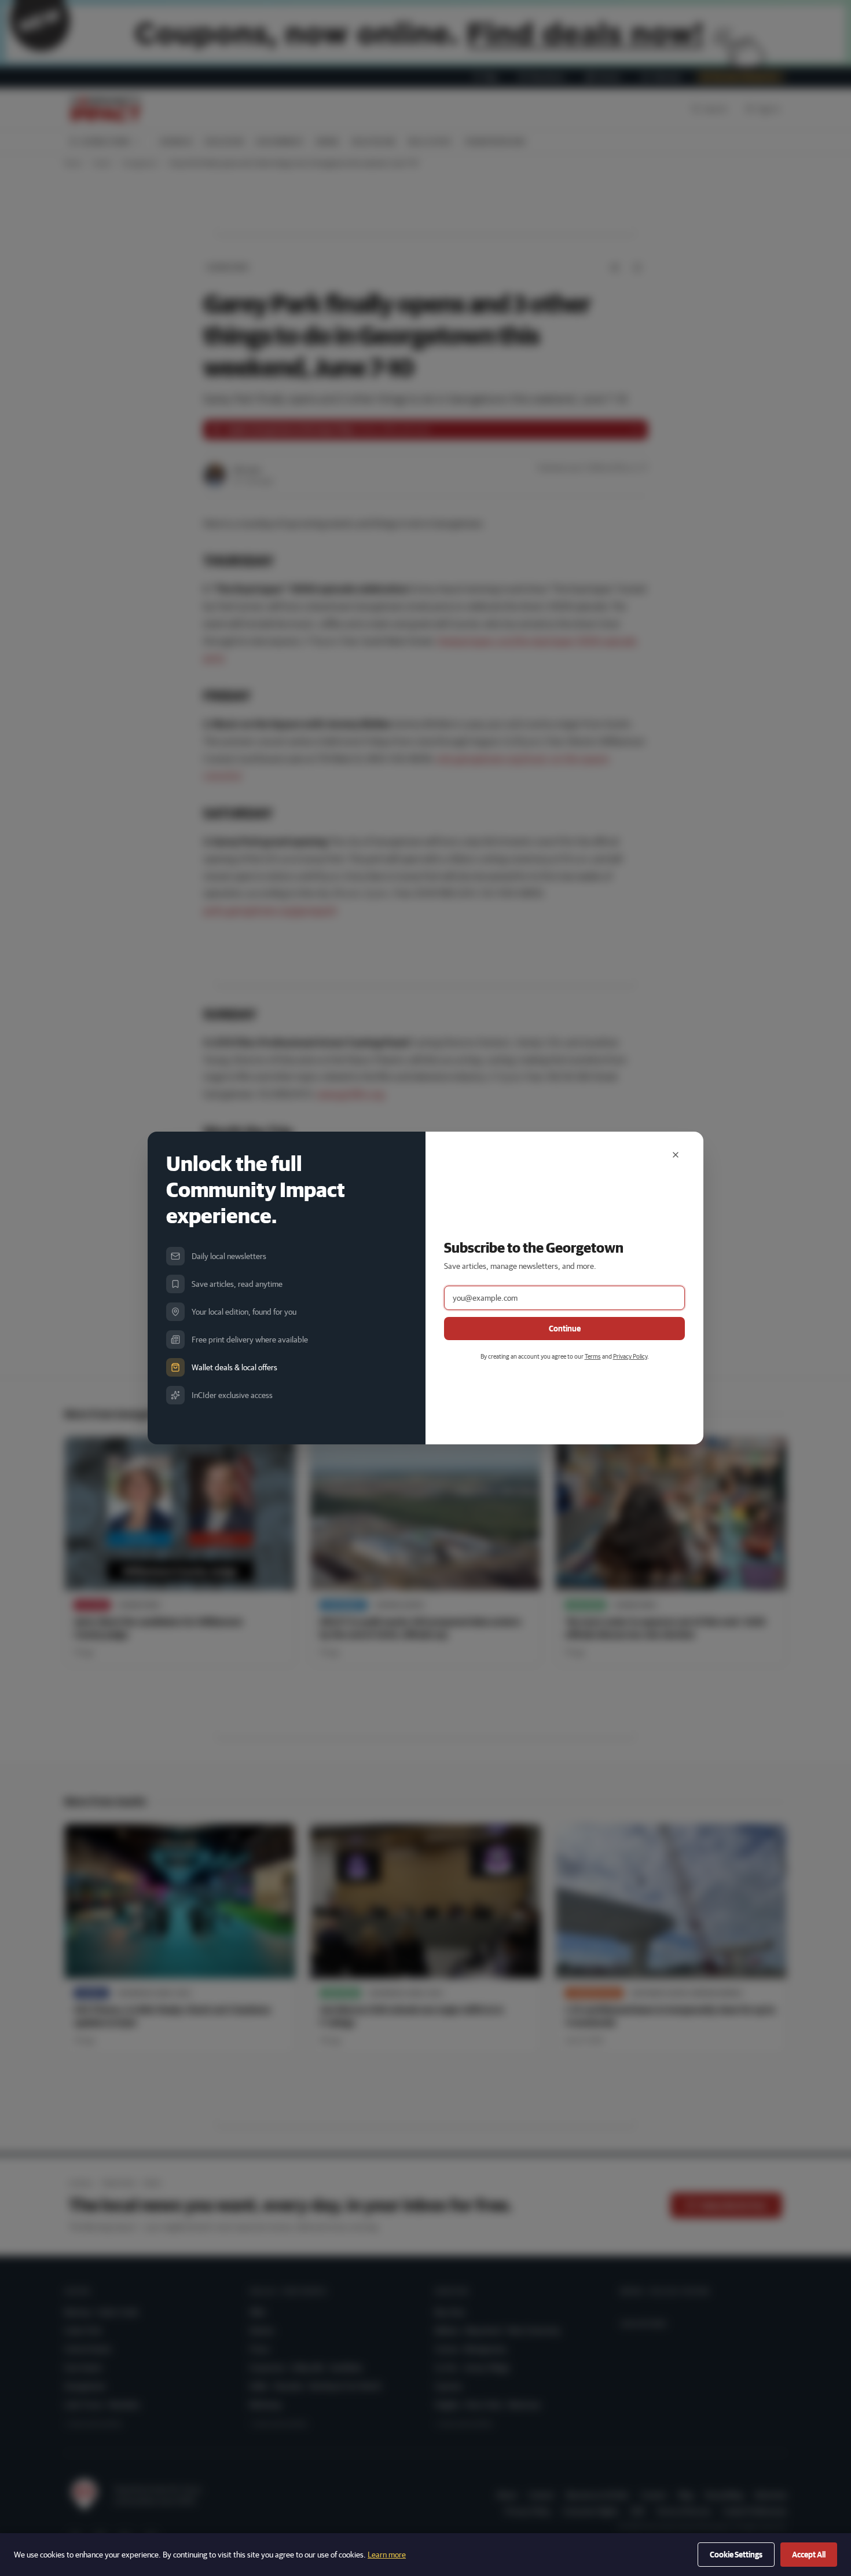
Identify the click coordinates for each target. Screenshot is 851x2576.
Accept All (809, 2555)
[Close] (676, 1155)
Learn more (387, 2555)
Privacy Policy (630, 1356)
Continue (565, 1329)
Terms (593, 1356)
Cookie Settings (736, 2555)
